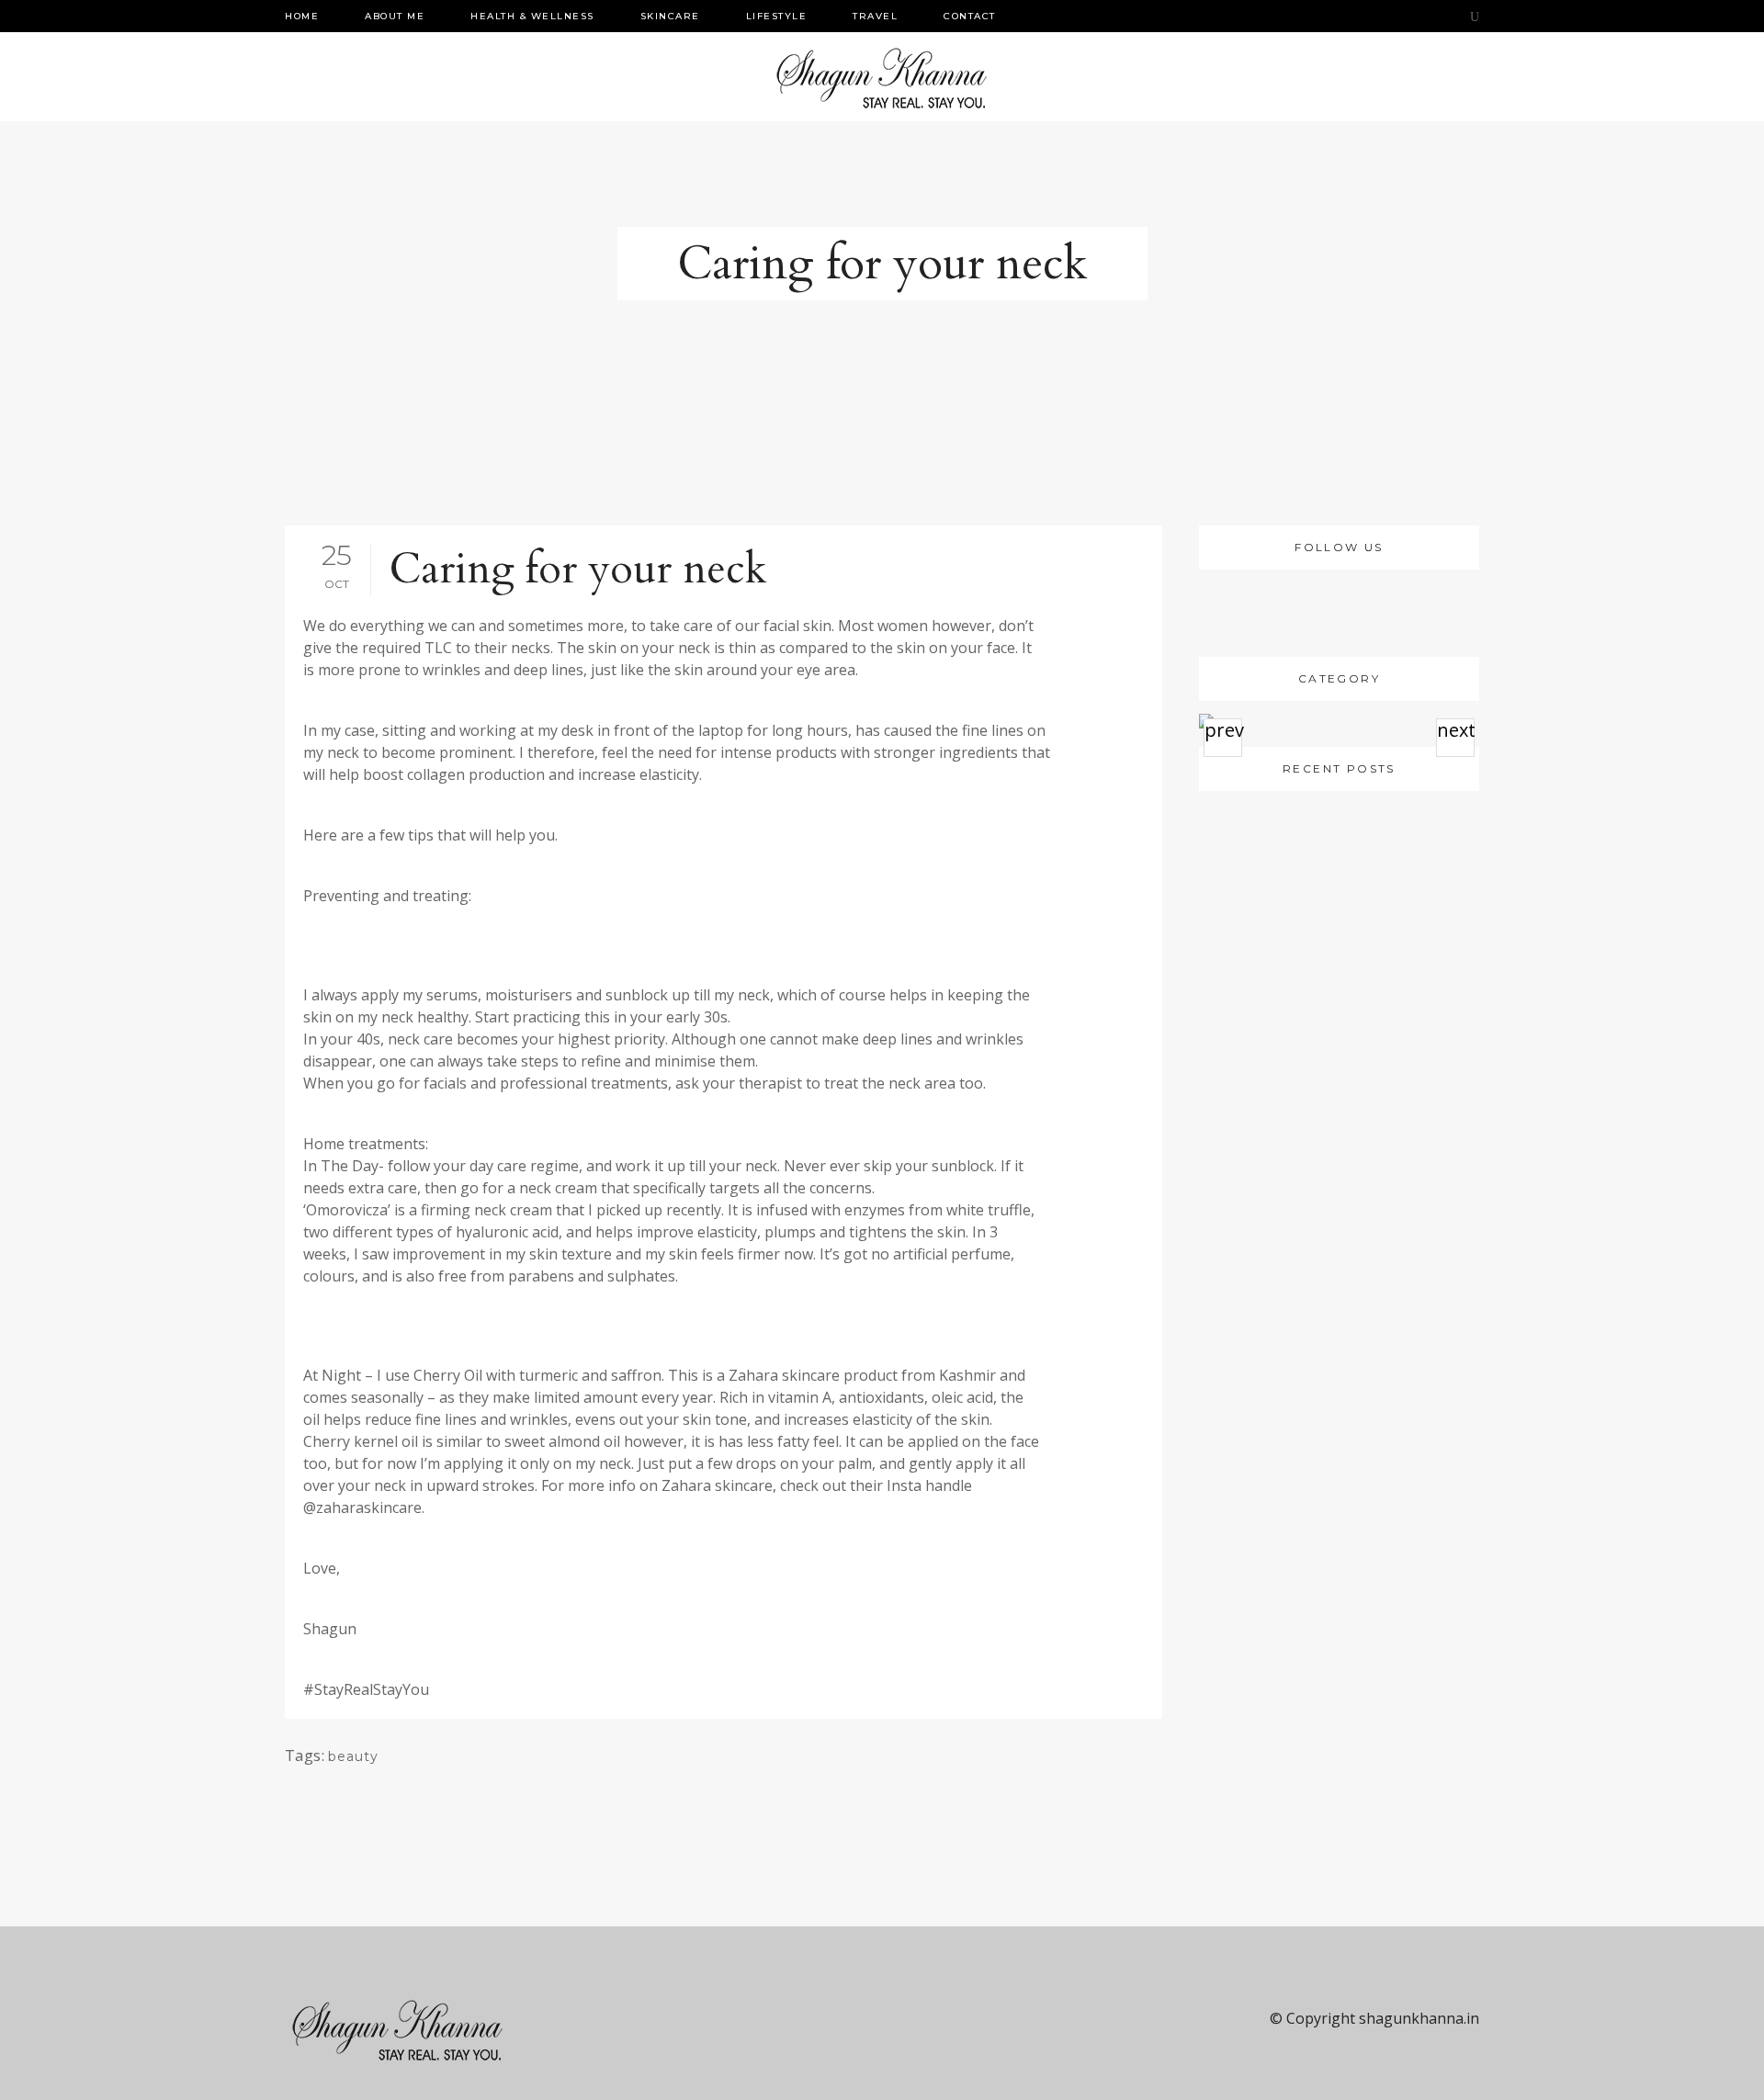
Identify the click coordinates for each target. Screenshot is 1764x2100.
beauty (353, 1756)
